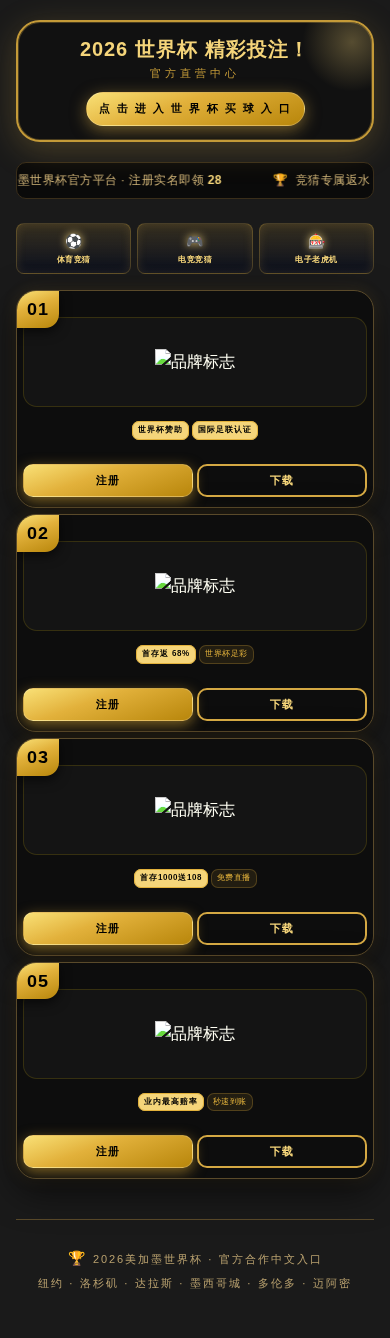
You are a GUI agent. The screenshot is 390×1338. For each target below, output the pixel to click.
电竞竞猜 (195, 248)
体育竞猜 (74, 248)
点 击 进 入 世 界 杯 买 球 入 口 (195, 108)
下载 (282, 480)
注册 (108, 480)
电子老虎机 (316, 248)
